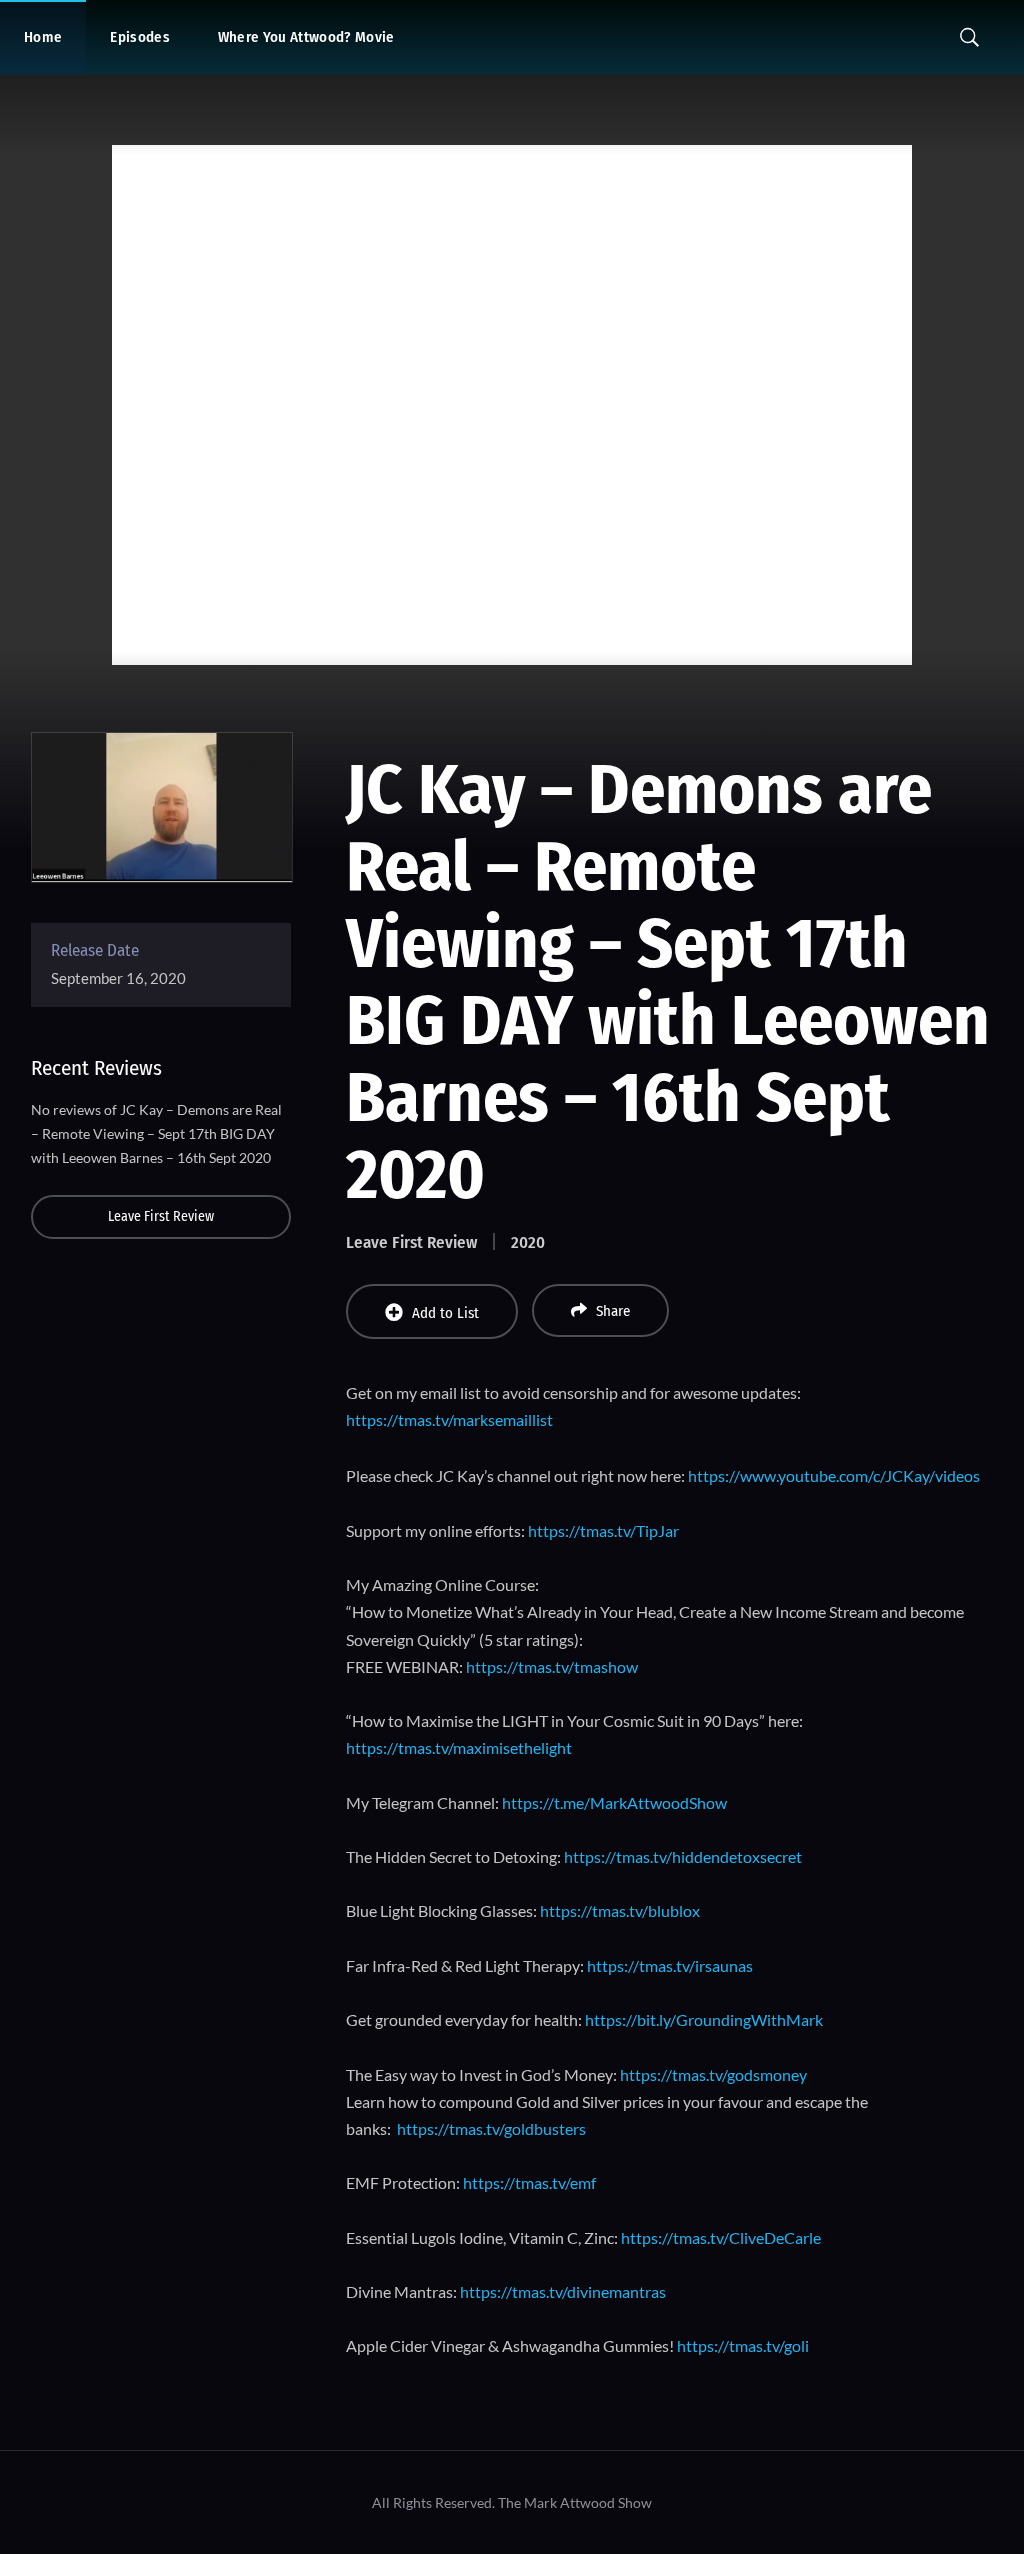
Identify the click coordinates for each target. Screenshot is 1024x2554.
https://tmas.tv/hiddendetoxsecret (683, 1856)
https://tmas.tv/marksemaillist (449, 1419)
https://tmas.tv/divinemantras (563, 2291)
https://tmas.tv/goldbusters (491, 2128)
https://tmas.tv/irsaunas (670, 1965)
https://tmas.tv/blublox (620, 1910)
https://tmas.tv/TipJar (603, 1530)
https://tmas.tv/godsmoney (713, 2074)
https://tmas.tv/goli (743, 2345)
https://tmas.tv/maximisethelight (459, 1747)
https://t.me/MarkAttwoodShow (614, 1802)
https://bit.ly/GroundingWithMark (704, 2019)
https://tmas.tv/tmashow (552, 1666)
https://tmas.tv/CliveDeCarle (721, 2237)
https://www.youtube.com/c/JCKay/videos (834, 1475)
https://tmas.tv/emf (529, 2182)
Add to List (445, 1313)
